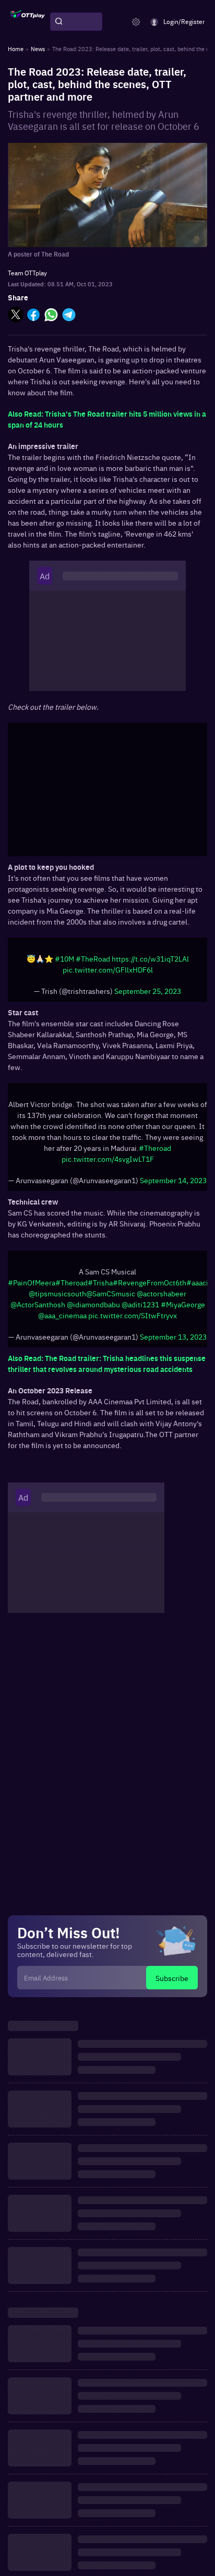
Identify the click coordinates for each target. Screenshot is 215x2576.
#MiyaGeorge (183, 1304)
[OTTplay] (28, 22)
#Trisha (100, 1282)
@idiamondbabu (93, 1304)
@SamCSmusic (111, 1293)
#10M (64, 958)
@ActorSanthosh (38, 1304)
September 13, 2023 (173, 1336)
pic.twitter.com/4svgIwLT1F (108, 1159)
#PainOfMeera (32, 1282)
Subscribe (172, 1978)
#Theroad (155, 1148)
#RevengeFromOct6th (150, 1282)
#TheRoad (93, 958)
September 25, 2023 (148, 991)
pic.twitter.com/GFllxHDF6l (108, 969)
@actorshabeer (162, 1293)
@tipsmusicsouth (57, 1293)
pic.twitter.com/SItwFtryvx (133, 1315)
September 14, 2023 (173, 1180)
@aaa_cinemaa (62, 1315)
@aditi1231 (140, 1304)
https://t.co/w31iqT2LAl (150, 958)
